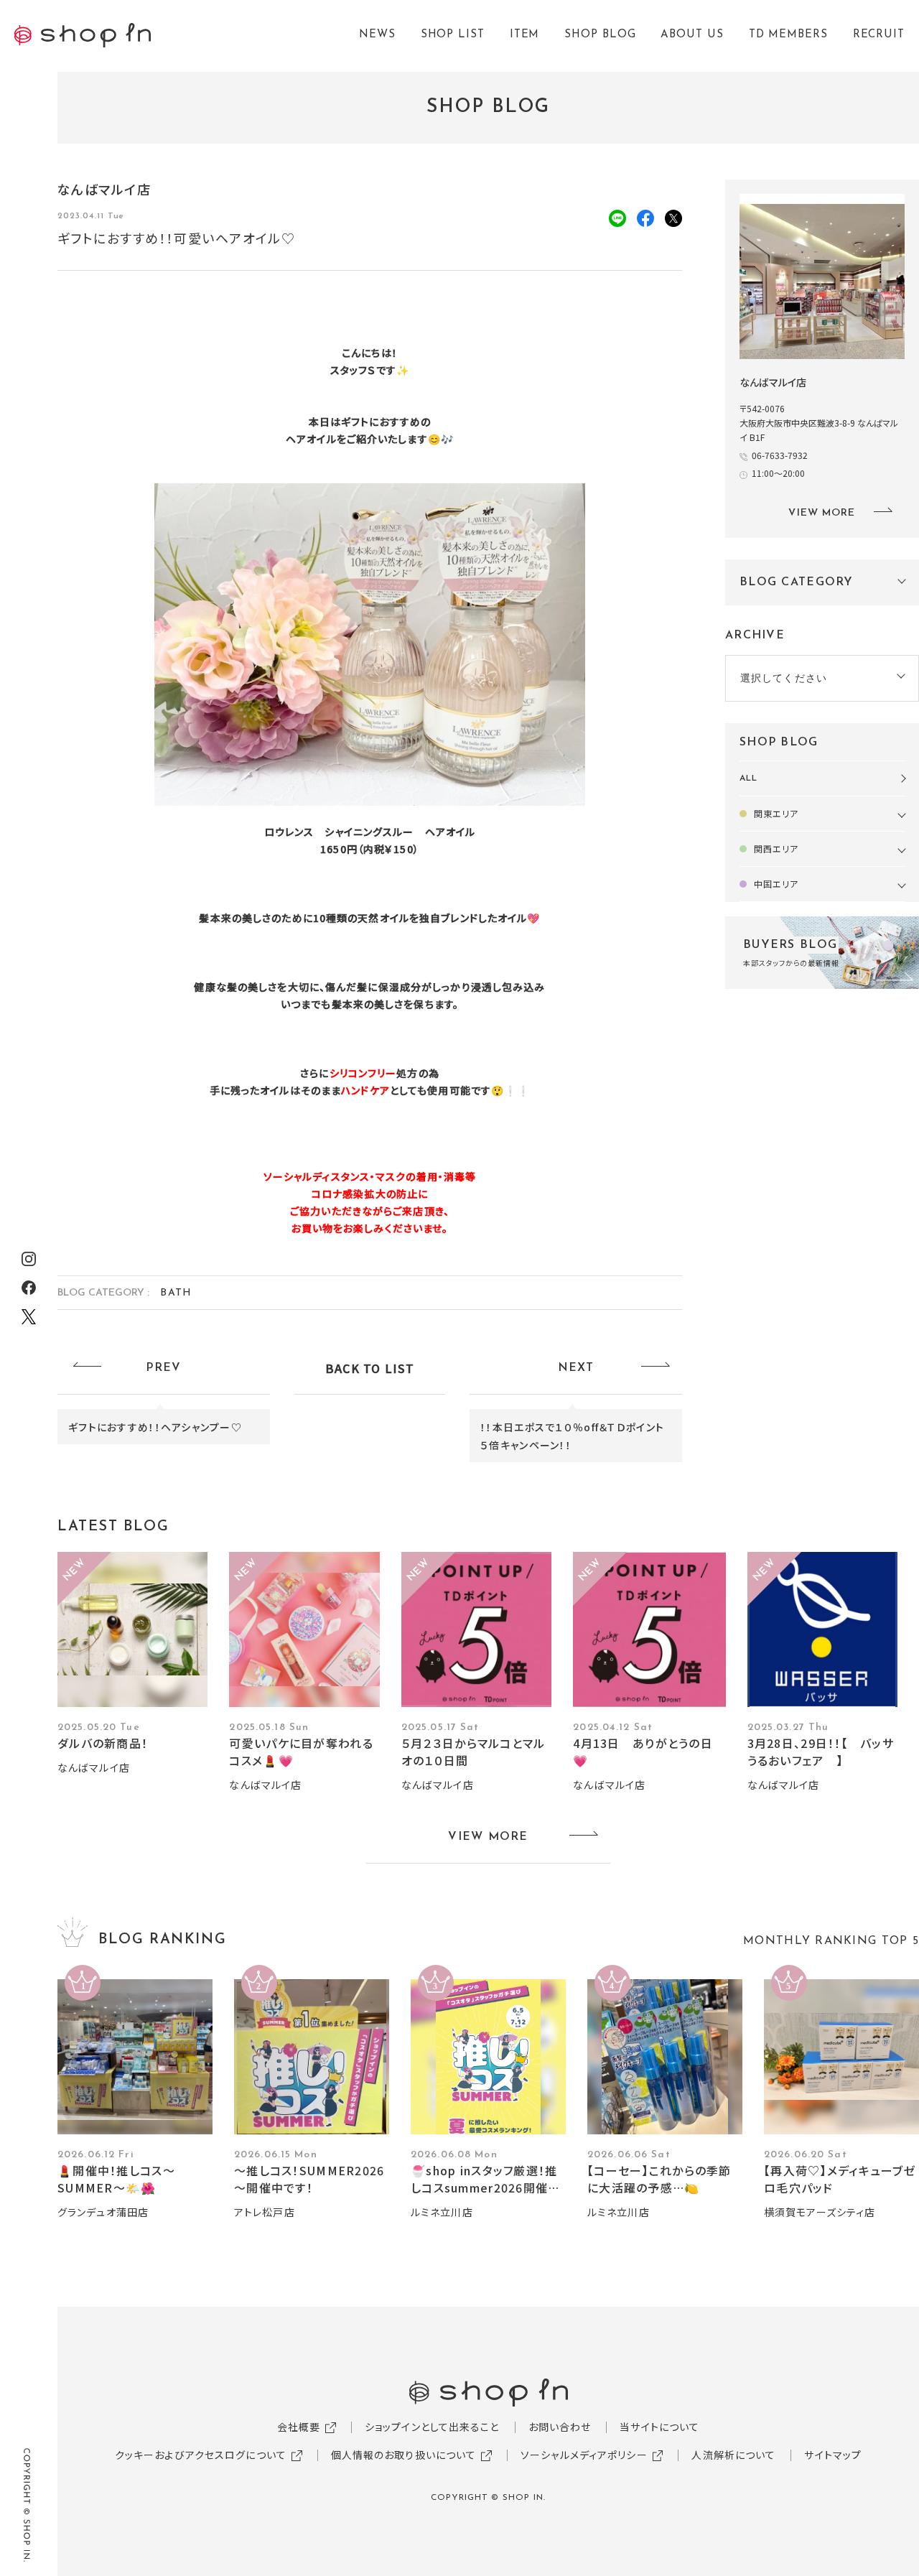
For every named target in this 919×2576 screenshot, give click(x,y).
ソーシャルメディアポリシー (584, 2455)
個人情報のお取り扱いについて (404, 2455)
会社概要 (299, 2427)
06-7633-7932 (780, 455)
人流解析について (733, 2455)
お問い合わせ (560, 2427)
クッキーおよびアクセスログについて (201, 2455)
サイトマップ (833, 2455)
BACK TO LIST (370, 1368)
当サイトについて (659, 2427)
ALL (748, 778)
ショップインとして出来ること (432, 2427)
